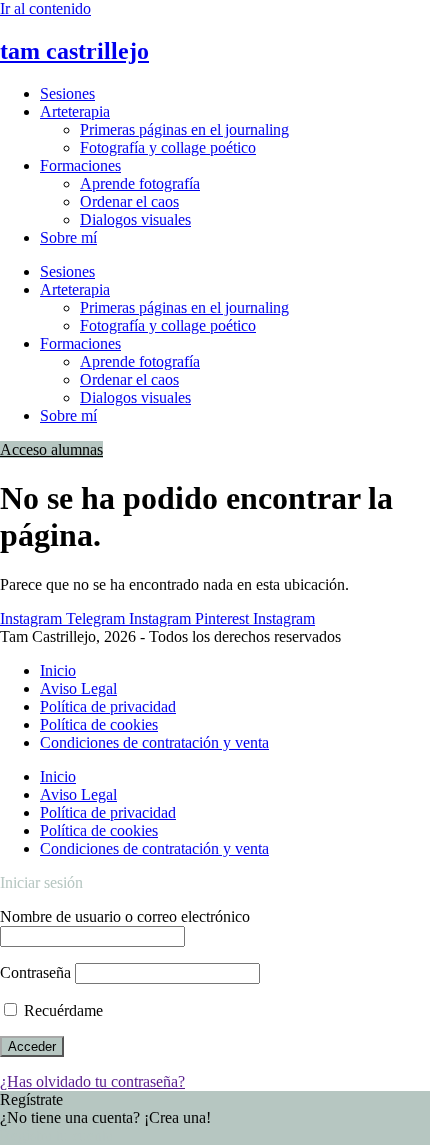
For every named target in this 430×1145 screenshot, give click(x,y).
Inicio (58, 670)
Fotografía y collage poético (168, 147)
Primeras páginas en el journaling (184, 129)
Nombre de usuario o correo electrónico (125, 916)
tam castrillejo (74, 51)
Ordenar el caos (129, 201)
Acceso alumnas (51, 449)
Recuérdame (61, 1010)
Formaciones (80, 165)
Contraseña (35, 972)
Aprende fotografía (140, 183)
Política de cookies (99, 724)
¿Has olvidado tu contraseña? (92, 1081)
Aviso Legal (78, 688)
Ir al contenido (45, 8)
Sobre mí (68, 237)
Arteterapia (75, 111)
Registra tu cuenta (56, 1135)
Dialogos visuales (135, 219)
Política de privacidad (108, 706)
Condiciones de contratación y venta (154, 742)
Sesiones (67, 93)
